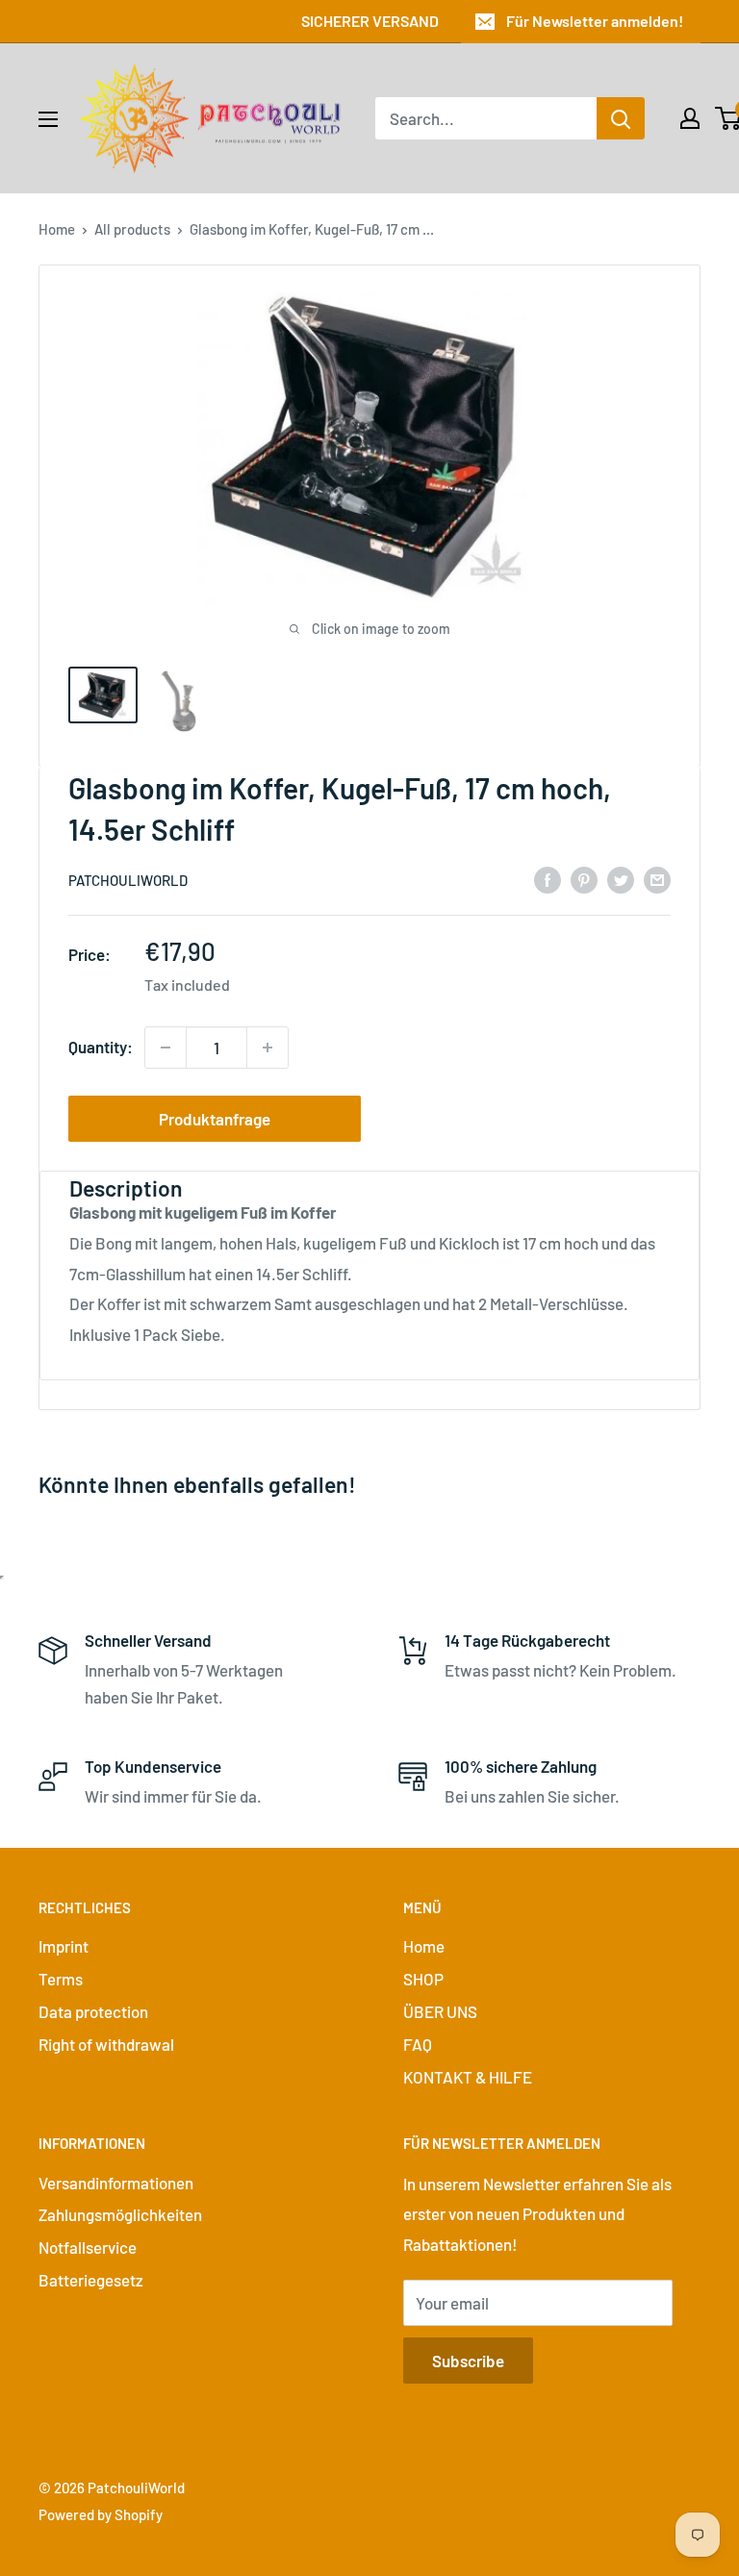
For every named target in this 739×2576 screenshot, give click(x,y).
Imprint (64, 1946)
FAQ (418, 2044)
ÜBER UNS (440, 2011)
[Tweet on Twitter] (621, 878)
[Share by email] (657, 878)
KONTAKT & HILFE (468, 2077)
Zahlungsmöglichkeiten (120, 2214)
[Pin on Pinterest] (584, 878)
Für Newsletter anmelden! (595, 21)
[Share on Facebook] (548, 878)
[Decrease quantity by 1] (166, 1048)
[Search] (621, 118)
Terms (61, 1979)
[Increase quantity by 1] (268, 1048)
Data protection (93, 2011)
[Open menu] (48, 119)
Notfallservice (88, 2247)
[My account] (690, 118)
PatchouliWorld (128, 880)
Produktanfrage (215, 1119)
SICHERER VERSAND (370, 21)
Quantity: (101, 1047)
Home (57, 229)
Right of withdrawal (106, 2044)
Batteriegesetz (91, 2280)
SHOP (423, 1979)
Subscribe (468, 2361)
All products (132, 229)
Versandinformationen (116, 2183)
